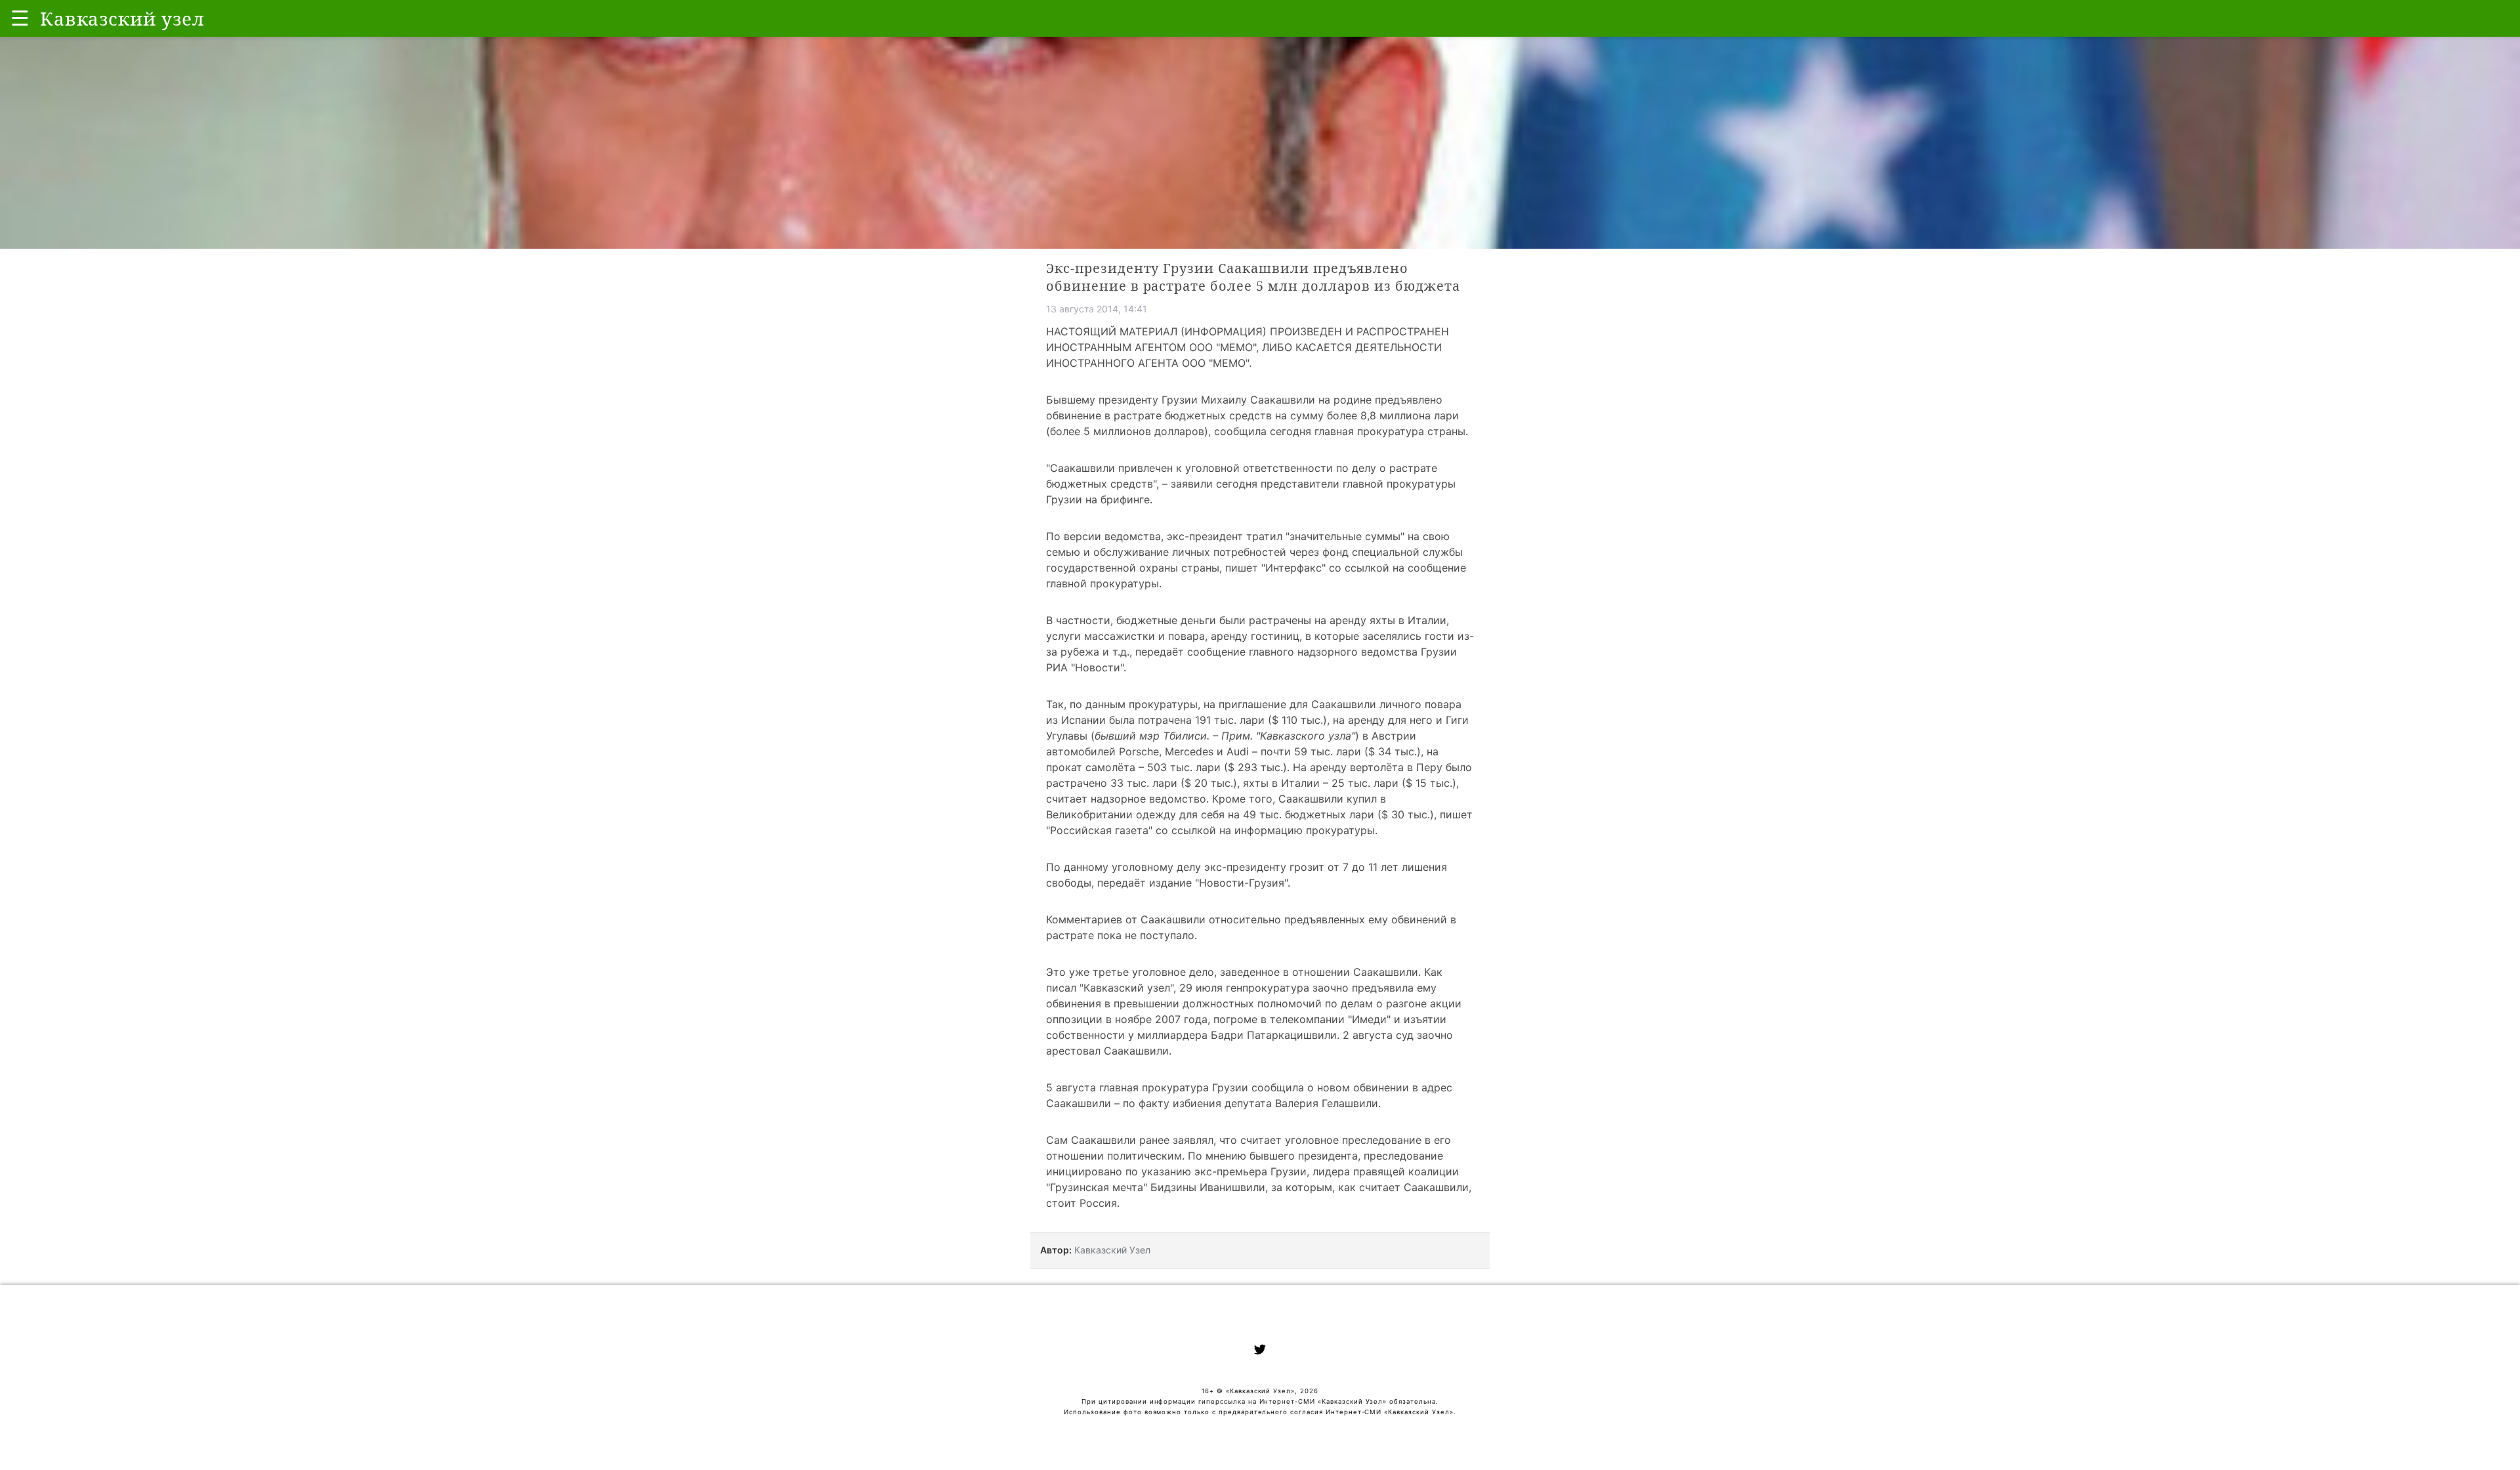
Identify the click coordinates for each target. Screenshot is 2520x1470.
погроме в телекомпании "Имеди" (1302, 1019)
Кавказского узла (1306, 736)
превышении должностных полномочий (1218, 1003)
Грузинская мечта (1097, 1187)
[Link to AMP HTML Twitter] (1260, 1351)
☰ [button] (20, 18)
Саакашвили (1082, 468)
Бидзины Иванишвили (1208, 1187)
